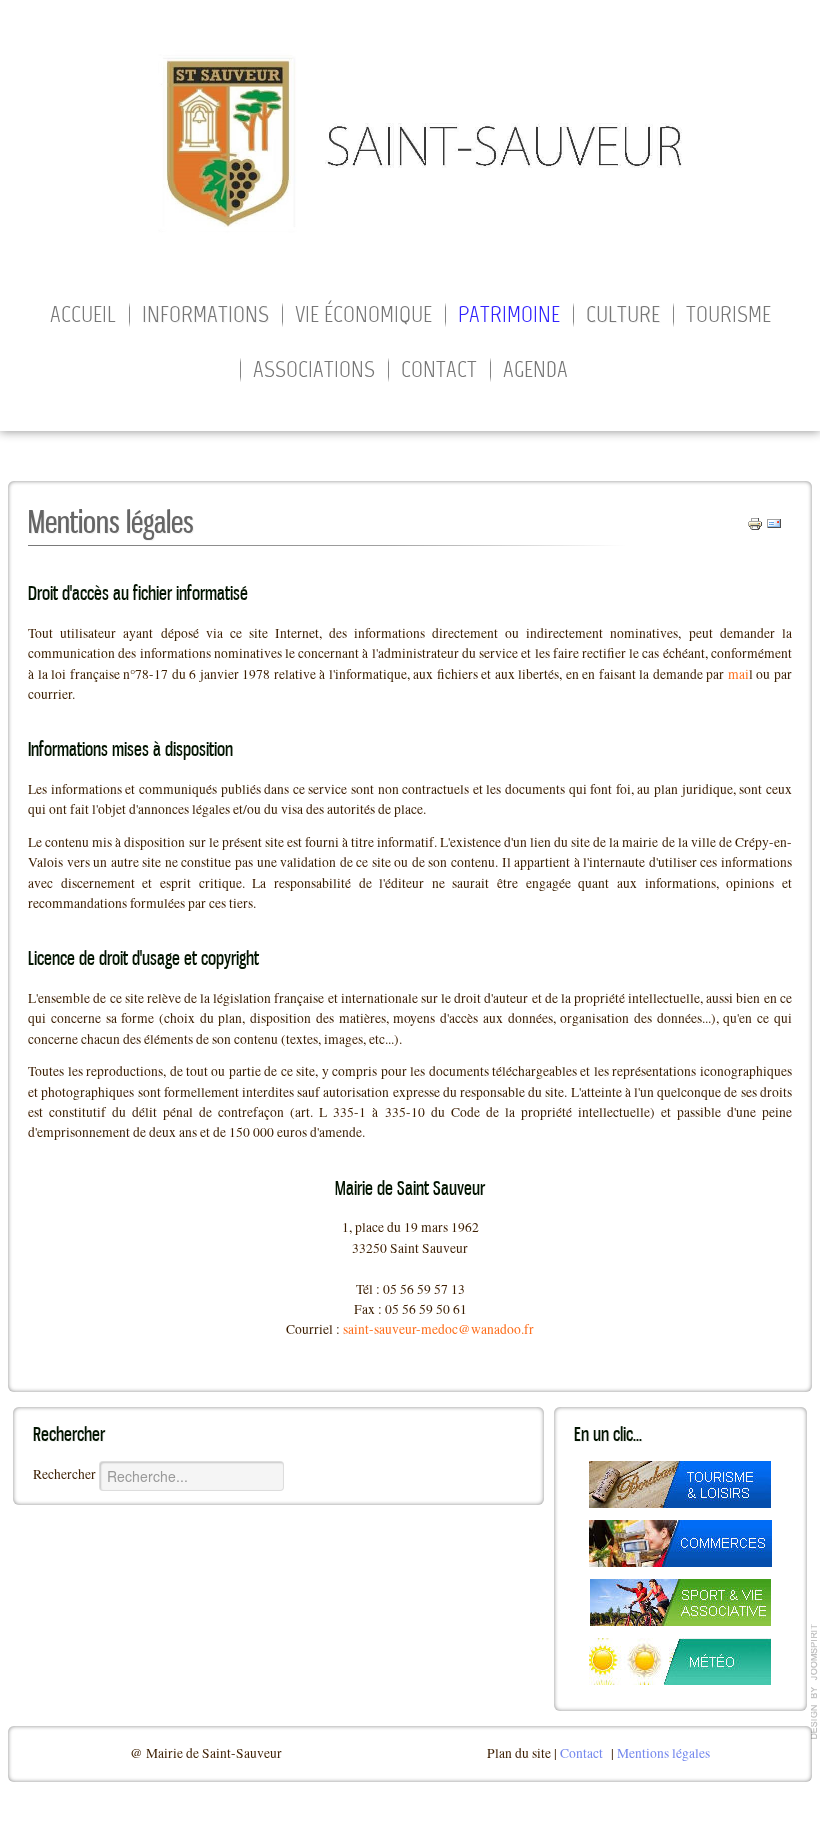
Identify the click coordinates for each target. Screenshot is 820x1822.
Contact (439, 371)
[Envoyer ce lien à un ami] (774, 522)
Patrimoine (509, 316)
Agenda (535, 371)
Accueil (83, 316)
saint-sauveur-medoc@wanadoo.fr (438, 1329)
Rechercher (64, 1474)
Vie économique (363, 316)
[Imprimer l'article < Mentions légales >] (755, 522)
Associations (314, 371)
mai (738, 674)
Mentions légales (663, 1753)
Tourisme (728, 316)
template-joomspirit (815, 1682)
